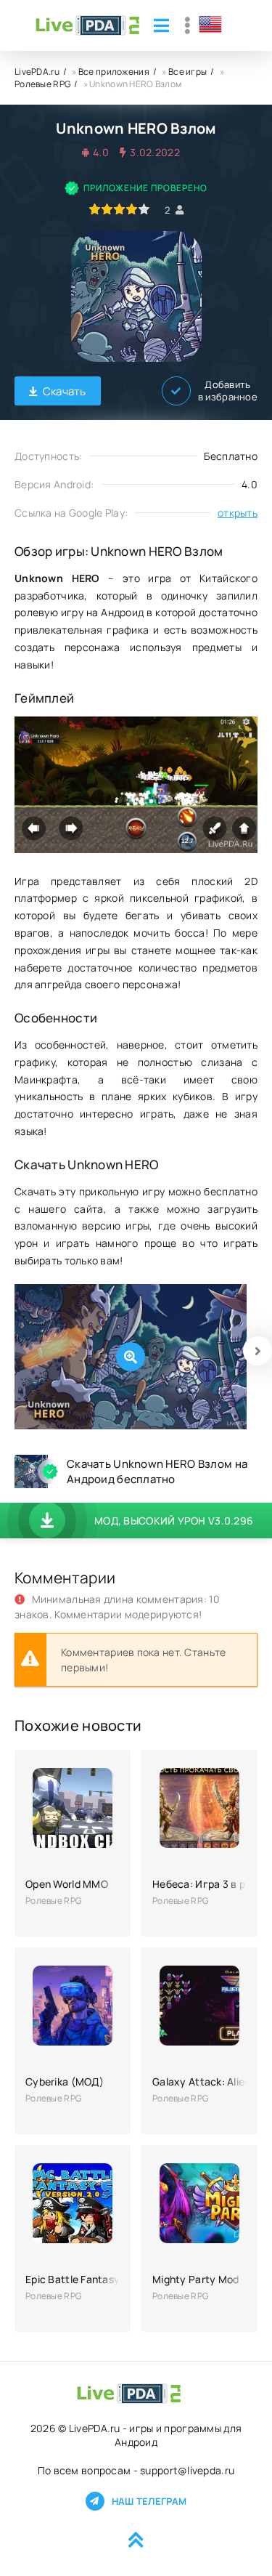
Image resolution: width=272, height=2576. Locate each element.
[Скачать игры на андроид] (87, 25)
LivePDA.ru (37, 72)
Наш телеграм (149, 2501)
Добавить (228, 391)
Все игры (187, 72)
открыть (238, 513)
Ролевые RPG (42, 84)
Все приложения (114, 72)
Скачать (65, 391)
